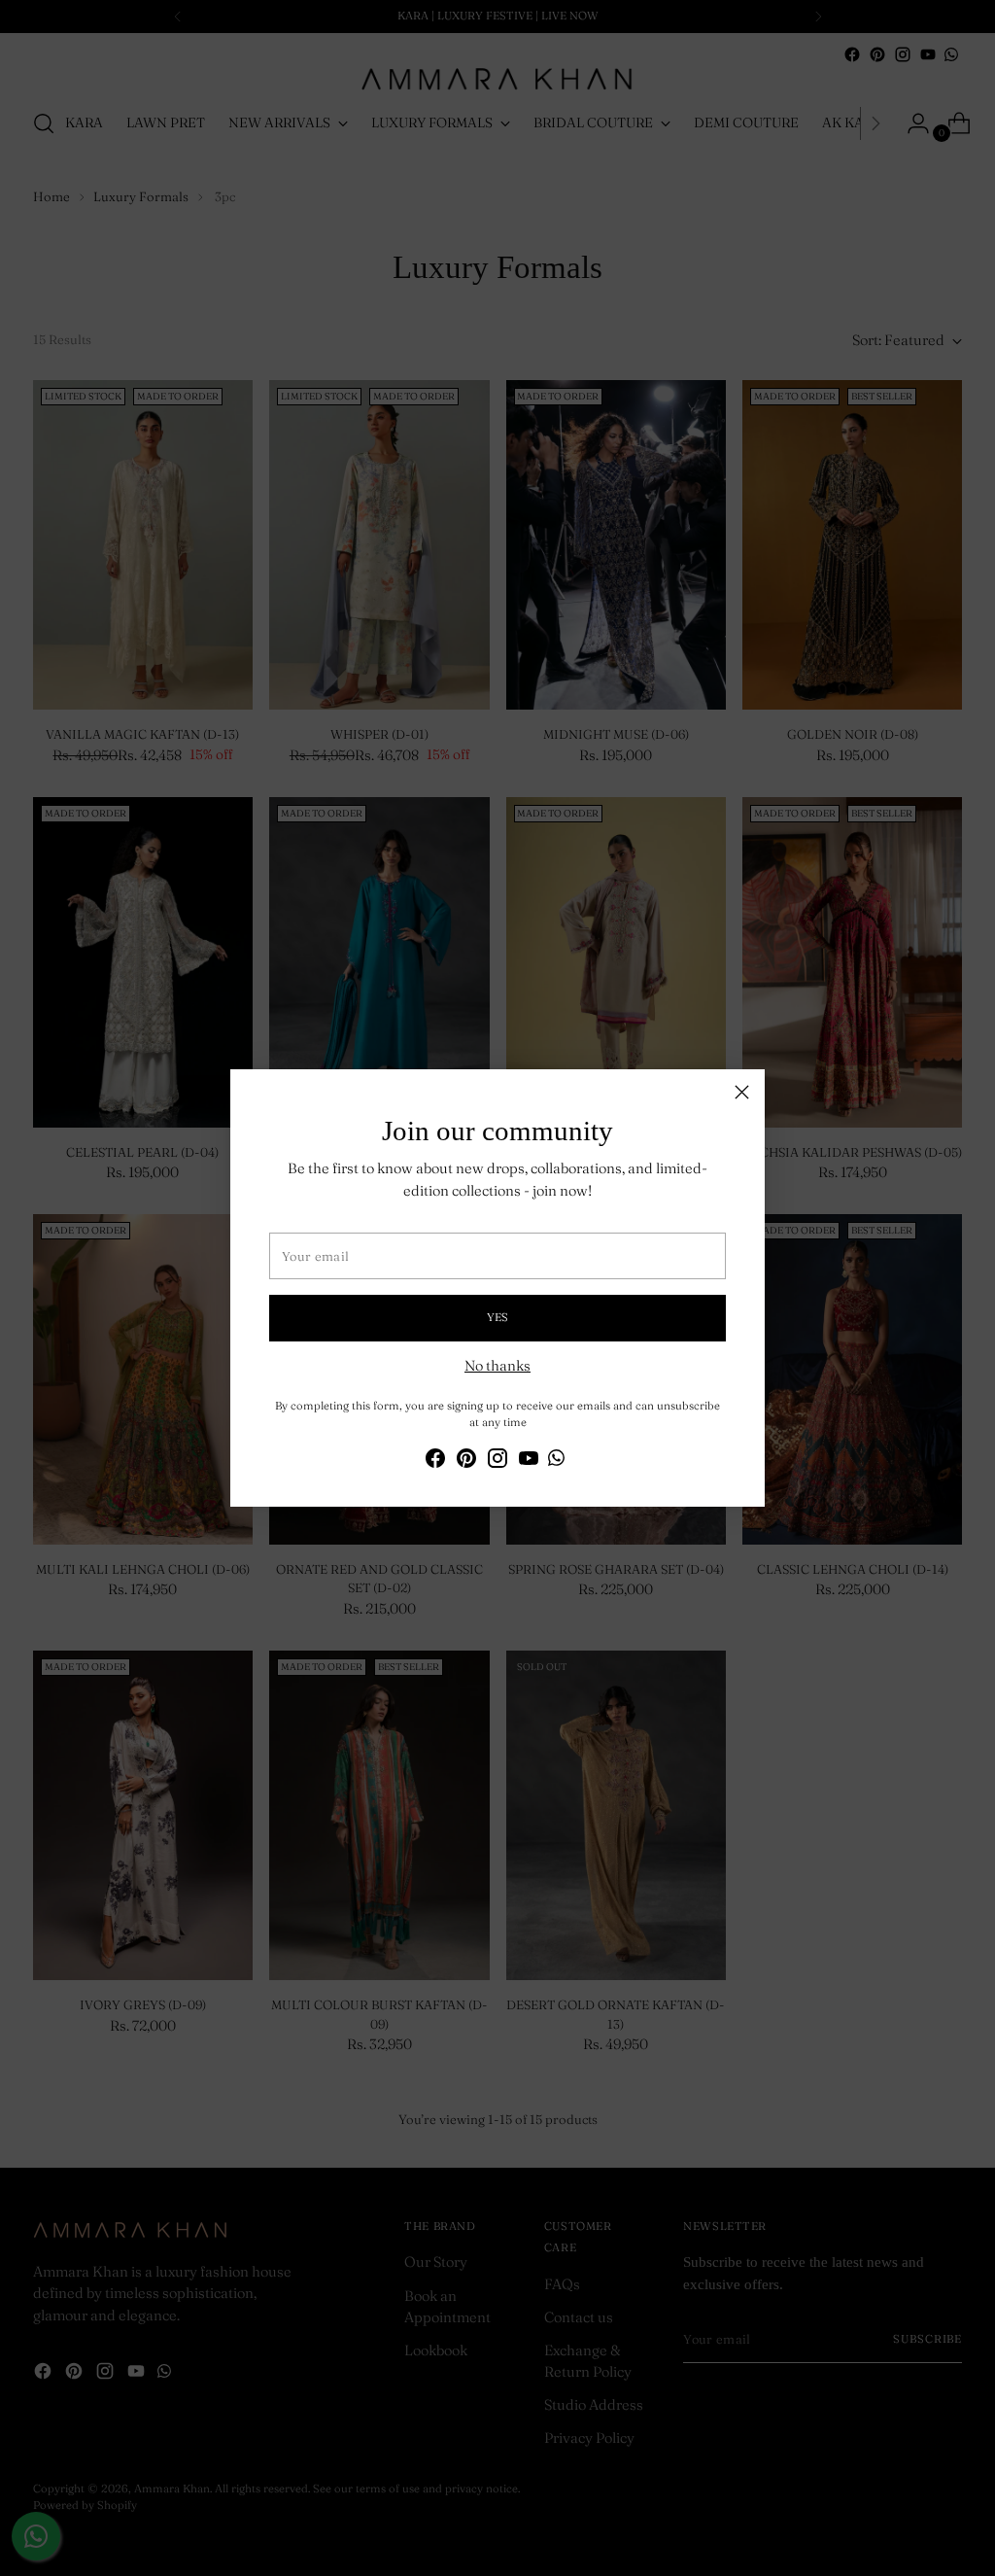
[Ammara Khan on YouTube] (529, 1461)
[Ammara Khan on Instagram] (497, 1461)
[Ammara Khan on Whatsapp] (556, 1461)
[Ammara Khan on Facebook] (435, 1461)
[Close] (742, 1092)
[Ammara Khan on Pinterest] (466, 1461)
